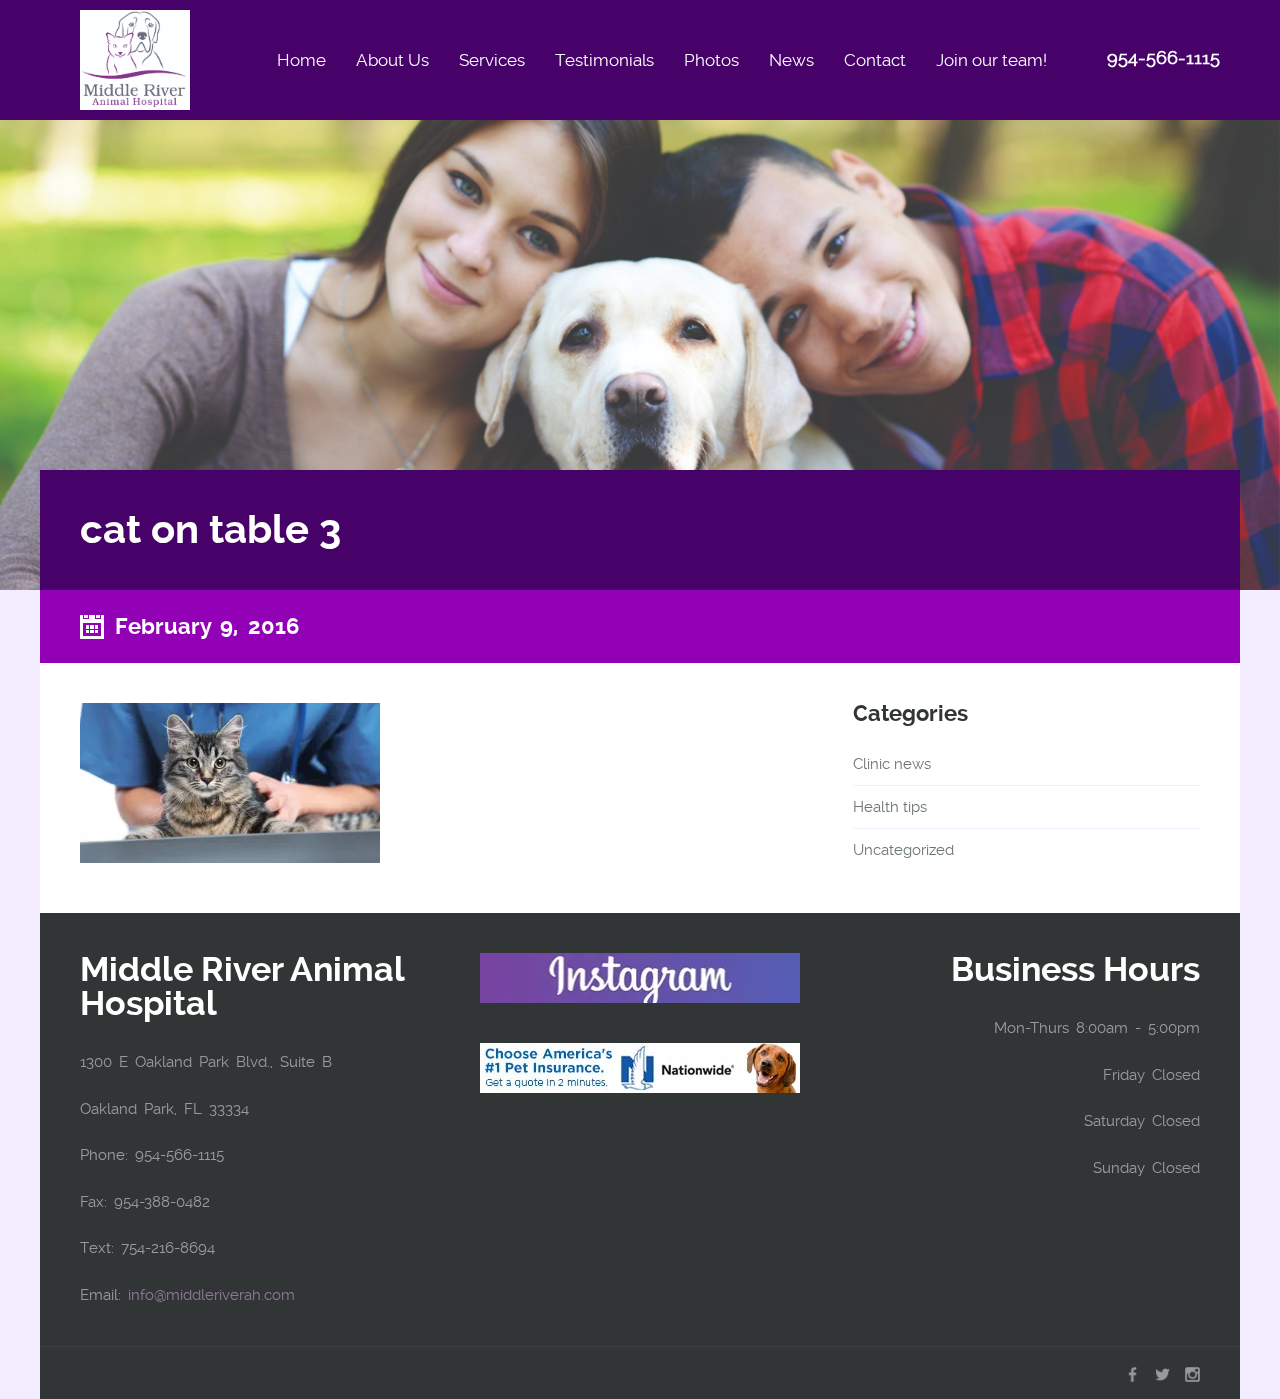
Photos (711, 60)
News (791, 60)
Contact (875, 60)
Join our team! (991, 60)
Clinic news (892, 764)
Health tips (890, 807)
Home (301, 60)
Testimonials (604, 60)
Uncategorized (903, 850)
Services (492, 60)
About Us (392, 60)
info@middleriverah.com (211, 1295)
